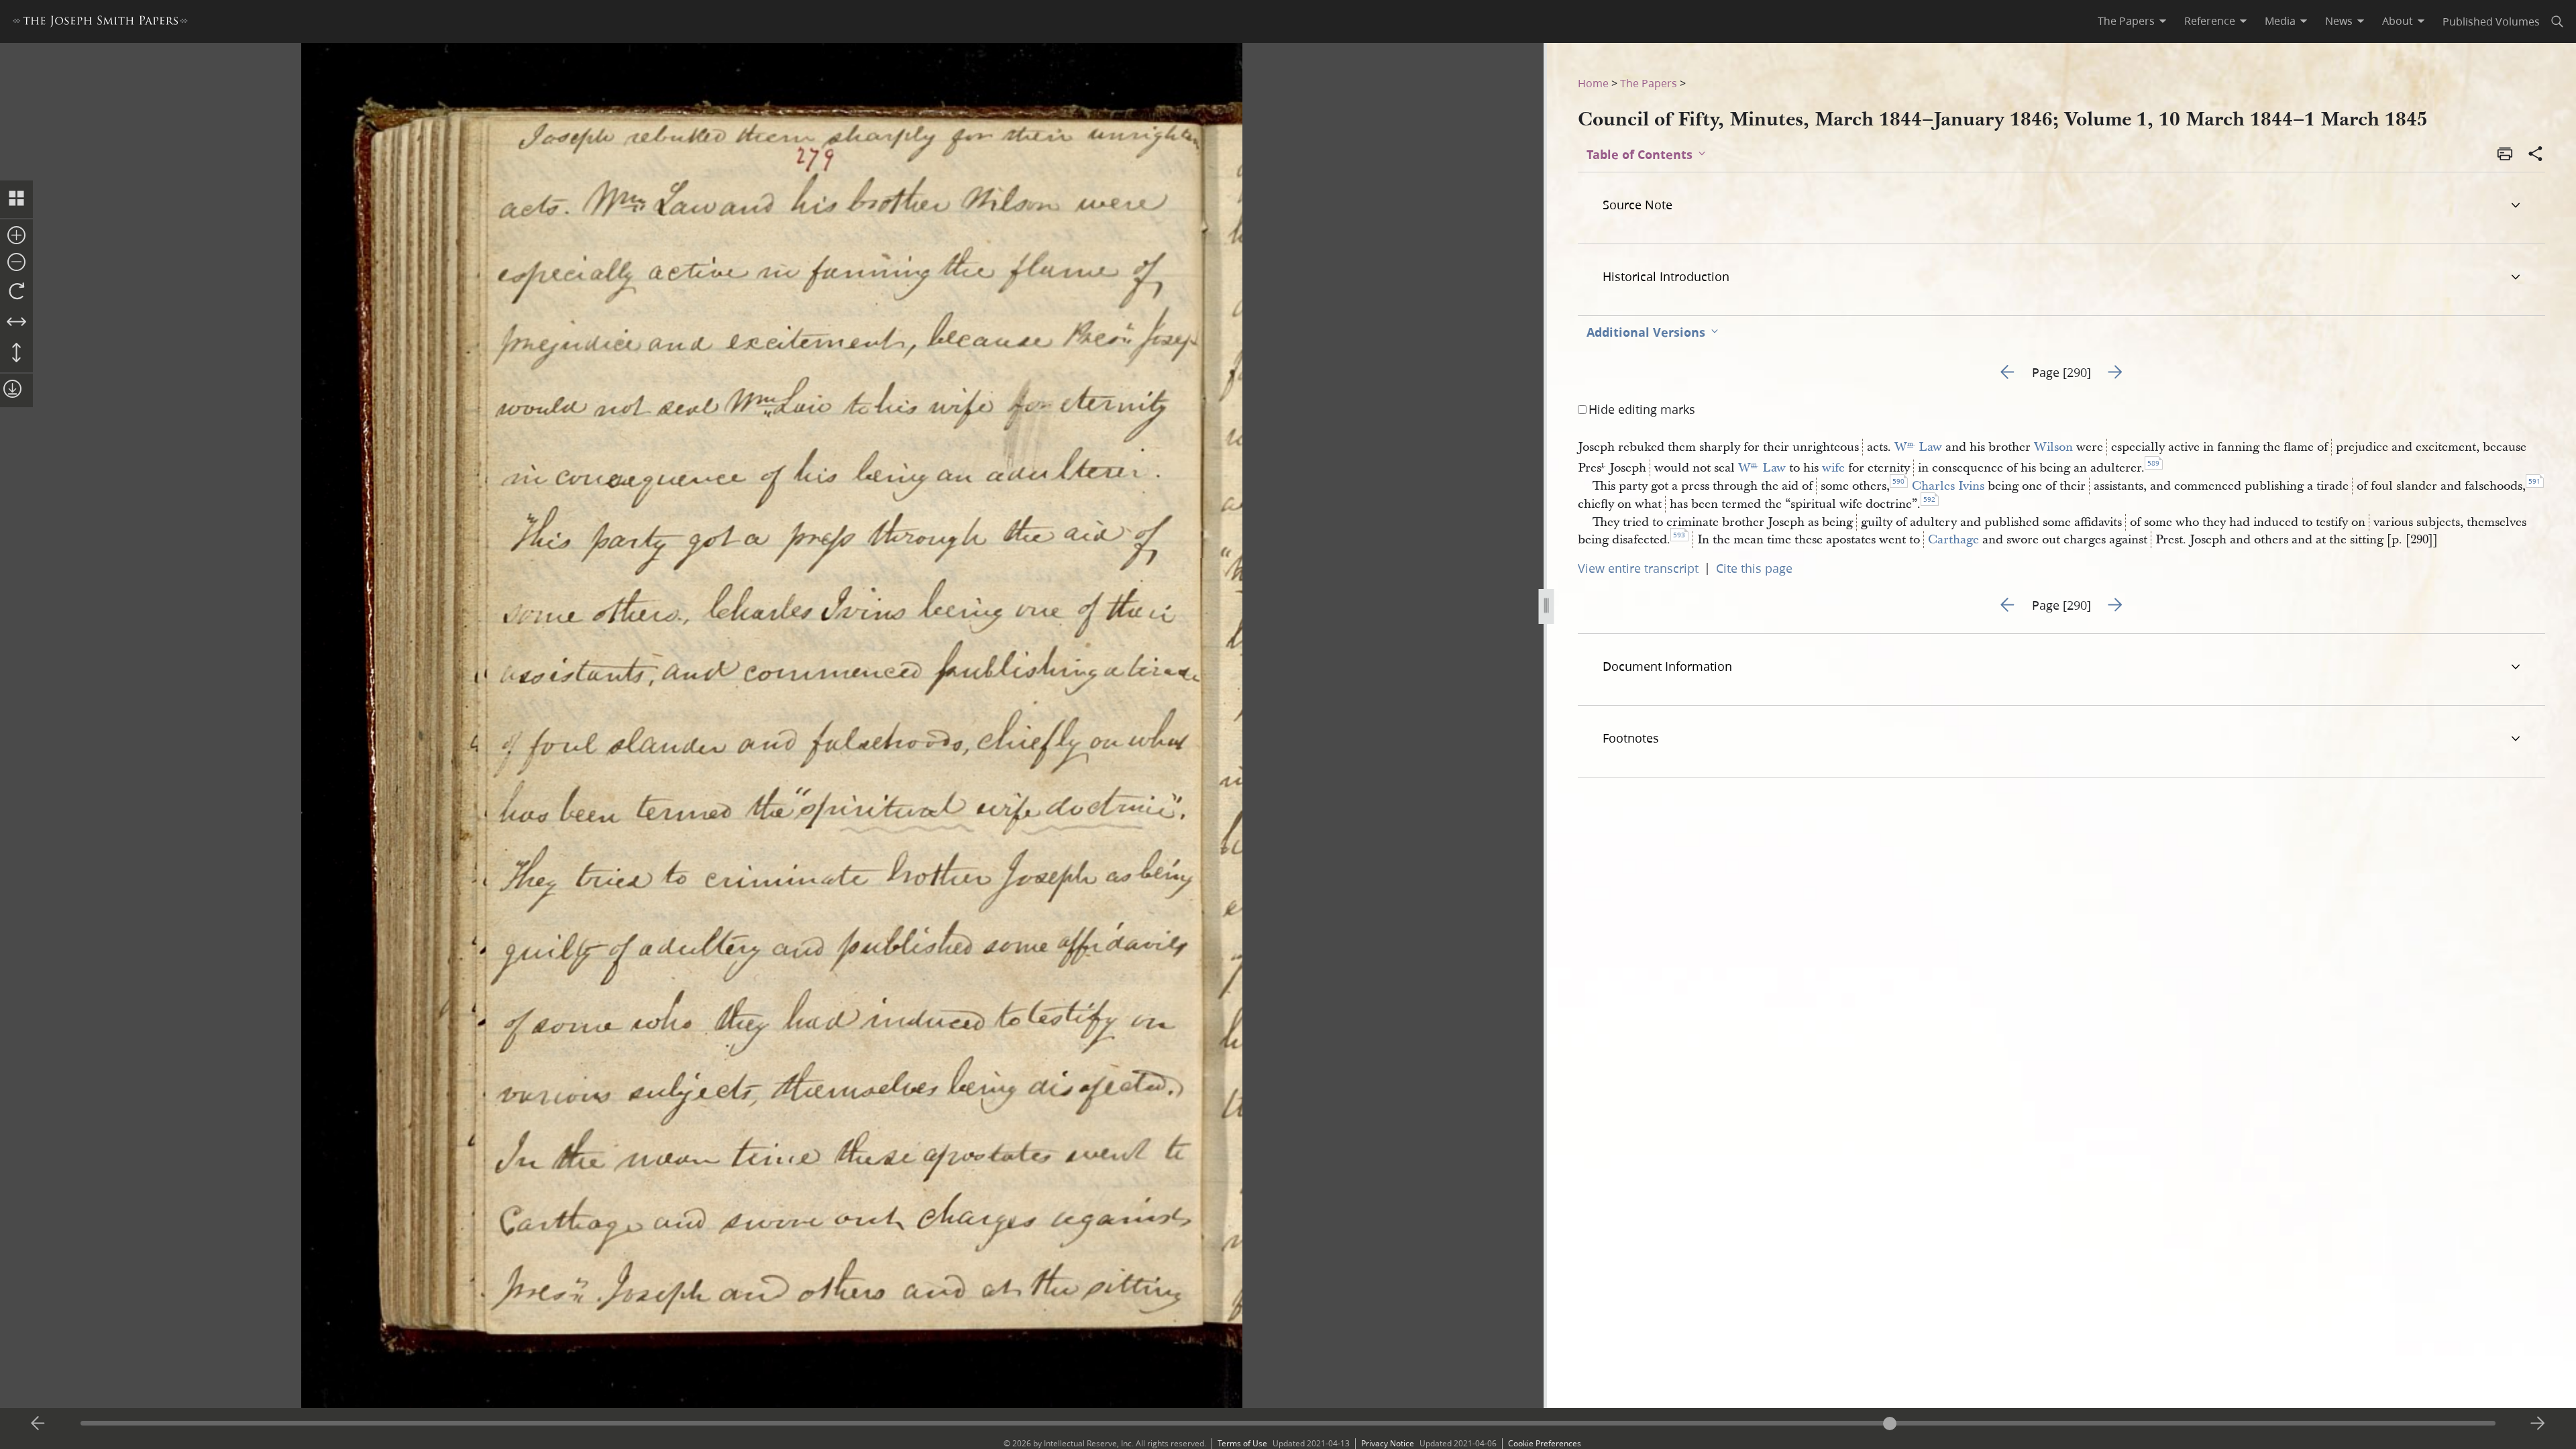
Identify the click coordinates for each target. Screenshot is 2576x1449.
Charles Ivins (1948, 486)
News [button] (2339, 21)
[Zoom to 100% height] (16, 354)
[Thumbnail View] (16, 199)
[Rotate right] (16, 292)
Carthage (1953, 540)
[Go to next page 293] (2538, 1424)
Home (1593, 83)
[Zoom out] (16, 263)
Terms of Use (1242, 1443)
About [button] (2398, 21)
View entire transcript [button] (1638, 568)
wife (1833, 468)
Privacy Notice (1388, 1443)
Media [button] (2280, 21)
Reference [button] (2210, 21)
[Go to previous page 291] (38, 1424)
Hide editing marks (1642, 409)
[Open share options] (2536, 155)
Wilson (2053, 447)
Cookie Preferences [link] (1545, 1443)
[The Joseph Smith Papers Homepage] (100, 23)
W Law (1918, 447)
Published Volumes (2491, 21)
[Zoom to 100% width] (16, 323)
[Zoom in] (16, 236)
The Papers (1649, 83)
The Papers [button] (2126, 21)
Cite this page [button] (1754, 568)
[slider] (1288, 1423)
